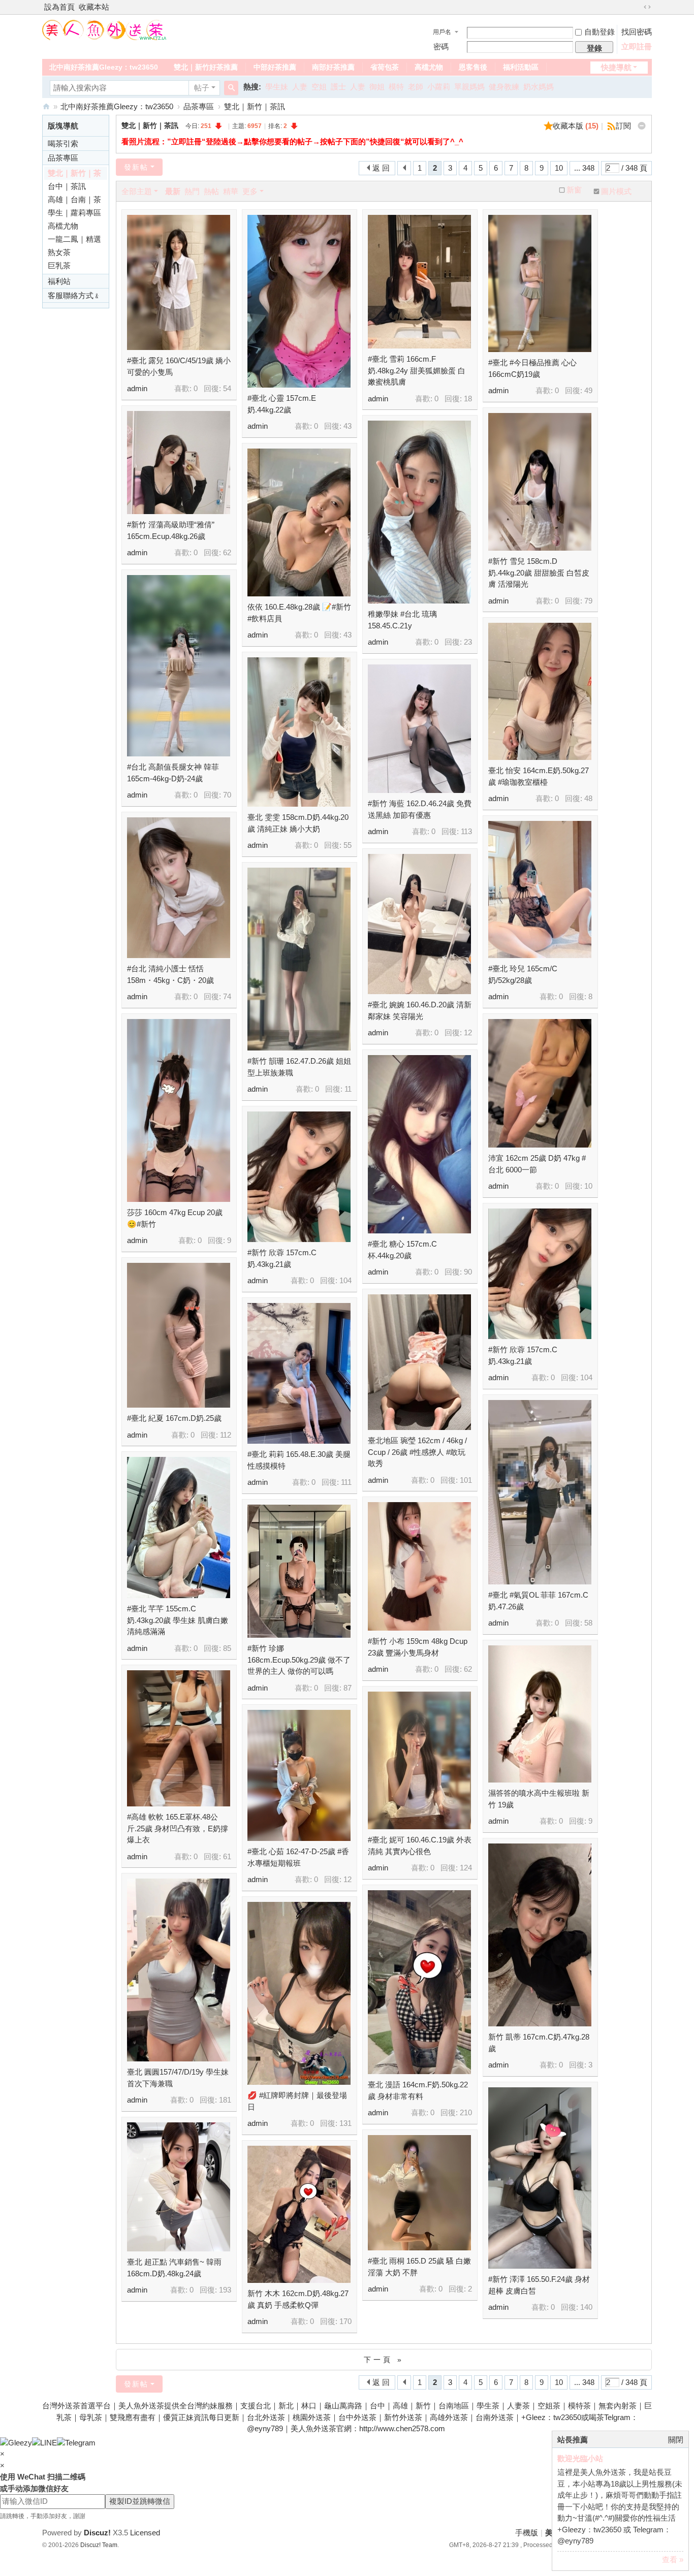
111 (346, 1482)
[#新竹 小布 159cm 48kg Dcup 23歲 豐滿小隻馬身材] (419, 1566)
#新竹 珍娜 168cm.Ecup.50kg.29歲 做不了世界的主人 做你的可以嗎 (299, 1660)
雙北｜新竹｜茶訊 (255, 106)
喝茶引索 (63, 144)
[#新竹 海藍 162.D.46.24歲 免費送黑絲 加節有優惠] (419, 729)
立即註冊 (637, 46)
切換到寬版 (647, 7)
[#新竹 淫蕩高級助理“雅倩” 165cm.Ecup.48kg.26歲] (179, 463)
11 (348, 1089)
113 (466, 831)
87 (348, 1688)
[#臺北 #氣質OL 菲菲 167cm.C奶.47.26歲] (540, 1492)
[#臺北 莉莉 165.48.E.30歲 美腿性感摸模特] (299, 1373)
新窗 (574, 190)
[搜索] (231, 88)
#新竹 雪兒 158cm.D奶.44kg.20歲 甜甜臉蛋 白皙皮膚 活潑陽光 (539, 573)
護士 (338, 87)
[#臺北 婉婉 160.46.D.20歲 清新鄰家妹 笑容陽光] (419, 924)
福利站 (59, 281)
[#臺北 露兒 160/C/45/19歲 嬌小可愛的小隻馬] (179, 282)
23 (468, 642)
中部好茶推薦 (275, 67)
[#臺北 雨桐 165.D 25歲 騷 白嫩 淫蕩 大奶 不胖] (419, 2193)
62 (227, 552)
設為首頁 (59, 7)
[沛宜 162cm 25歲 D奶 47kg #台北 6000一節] (540, 1083)
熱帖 (211, 191)
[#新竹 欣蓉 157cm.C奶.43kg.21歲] (299, 1177)
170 (345, 2321)
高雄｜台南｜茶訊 (74, 201)
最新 (173, 191)
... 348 (584, 168)
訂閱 (623, 126)
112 (226, 1435)
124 (466, 1868)
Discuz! (97, 2533)
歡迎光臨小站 (580, 2458)
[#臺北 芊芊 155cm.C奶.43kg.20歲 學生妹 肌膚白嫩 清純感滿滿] (179, 1528)
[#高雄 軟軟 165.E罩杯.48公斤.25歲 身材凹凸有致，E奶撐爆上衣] (179, 1738)
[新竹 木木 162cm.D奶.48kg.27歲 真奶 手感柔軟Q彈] (299, 2214)
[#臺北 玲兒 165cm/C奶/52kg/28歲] (540, 889)
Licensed (145, 2533)
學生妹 (277, 87)
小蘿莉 (439, 87)
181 (225, 2100)
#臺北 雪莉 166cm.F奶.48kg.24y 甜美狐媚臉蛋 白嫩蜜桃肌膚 (417, 370)
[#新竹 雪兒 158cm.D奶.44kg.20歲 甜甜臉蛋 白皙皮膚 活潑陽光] (540, 482)
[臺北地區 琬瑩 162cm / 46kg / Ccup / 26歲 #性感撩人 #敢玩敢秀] (419, 1362)
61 (227, 1856)
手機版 (527, 2533)
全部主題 (137, 191)
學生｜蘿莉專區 (74, 213)
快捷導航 (616, 67)
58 (588, 1623)
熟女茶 (59, 252)
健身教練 (504, 87)
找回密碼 (637, 32)
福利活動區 (521, 67)
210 (466, 2112)
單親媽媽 (469, 87)
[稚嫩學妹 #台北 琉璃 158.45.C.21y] (419, 512)
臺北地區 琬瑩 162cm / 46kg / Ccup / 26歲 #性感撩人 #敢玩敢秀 (417, 1452)
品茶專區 (199, 106)
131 (345, 2123)
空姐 (319, 87)
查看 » (673, 2559)
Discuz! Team (99, 2545)
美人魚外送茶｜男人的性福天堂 (46, 106)
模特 (396, 87)
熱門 (192, 191)
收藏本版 (576, 126)
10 (559, 168)
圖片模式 (616, 191)
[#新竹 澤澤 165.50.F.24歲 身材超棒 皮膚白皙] (540, 2178)
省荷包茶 (385, 67)
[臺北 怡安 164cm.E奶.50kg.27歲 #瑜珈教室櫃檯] (540, 691)
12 (468, 1032)
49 (588, 390)
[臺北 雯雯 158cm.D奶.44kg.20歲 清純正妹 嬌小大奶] (299, 732)
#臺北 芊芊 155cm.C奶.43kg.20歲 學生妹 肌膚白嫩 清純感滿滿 (178, 1620)
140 (586, 2307)
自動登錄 (600, 32)
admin (137, 388)
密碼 (441, 46)
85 (227, 1648)
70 (227, 795)
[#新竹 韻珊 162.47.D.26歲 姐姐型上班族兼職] (299, 959)
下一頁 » (384, 2360)
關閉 (676, 2440)
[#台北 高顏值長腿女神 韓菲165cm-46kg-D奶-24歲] (179, 666)
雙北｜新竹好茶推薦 (206, 67)
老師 (416, 87)
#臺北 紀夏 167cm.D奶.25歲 (174, 1418)
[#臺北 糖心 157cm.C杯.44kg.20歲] (419, 1144)
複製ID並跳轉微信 (140, 2501)
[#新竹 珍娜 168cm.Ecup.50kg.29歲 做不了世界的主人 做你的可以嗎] (299, 1571)
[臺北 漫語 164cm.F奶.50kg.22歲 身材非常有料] (419, 1982)
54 (227, 388)
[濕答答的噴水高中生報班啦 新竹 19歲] (540, 1714)
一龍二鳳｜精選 (74, 239)
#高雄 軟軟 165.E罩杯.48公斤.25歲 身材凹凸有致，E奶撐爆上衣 (178, 1828)
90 (468, 1272)
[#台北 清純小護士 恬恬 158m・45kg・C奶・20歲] (179, 888)
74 (227, 996)
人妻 (300, 87)
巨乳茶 (59, 265)
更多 (250, 191)
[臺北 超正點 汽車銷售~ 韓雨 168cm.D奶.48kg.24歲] (179, 2187)
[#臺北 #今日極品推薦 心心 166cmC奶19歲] (540, 283)
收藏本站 (94, 7)
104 (345, 1280)
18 (468, 399)
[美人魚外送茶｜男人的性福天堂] (105, 29)
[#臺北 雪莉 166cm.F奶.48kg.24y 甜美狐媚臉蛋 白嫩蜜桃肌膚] (419, 282)
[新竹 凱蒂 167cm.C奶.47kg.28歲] (540, 1935)
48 (588, 798)
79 (588, 601)
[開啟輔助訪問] (638, 7)
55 (348, 845)
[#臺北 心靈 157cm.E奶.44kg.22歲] (299, 301)
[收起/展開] (642, 126)
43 (348, 426)
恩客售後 (473, 67)
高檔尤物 (429, 67)
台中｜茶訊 (67, 186)
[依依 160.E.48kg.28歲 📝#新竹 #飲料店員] (299, 522)
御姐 (377, 87)
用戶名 (442, 32)
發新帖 (136, 167)
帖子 (202, 88)
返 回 (381, 168)
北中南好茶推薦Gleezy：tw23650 (104, 67)
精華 (231, 191)
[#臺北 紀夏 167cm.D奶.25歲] (179, 1335)
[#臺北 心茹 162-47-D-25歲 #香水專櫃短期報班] (299, 1775)
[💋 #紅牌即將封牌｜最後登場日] (299, 1993)
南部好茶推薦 (333, 67)
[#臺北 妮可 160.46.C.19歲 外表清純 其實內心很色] (419, 1760)
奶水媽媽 (539, 87)
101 (466, 1480)
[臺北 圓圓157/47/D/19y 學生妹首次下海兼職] (179, 1970)
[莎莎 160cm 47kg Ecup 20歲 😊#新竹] (179, 1110)
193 (225, 2290)
